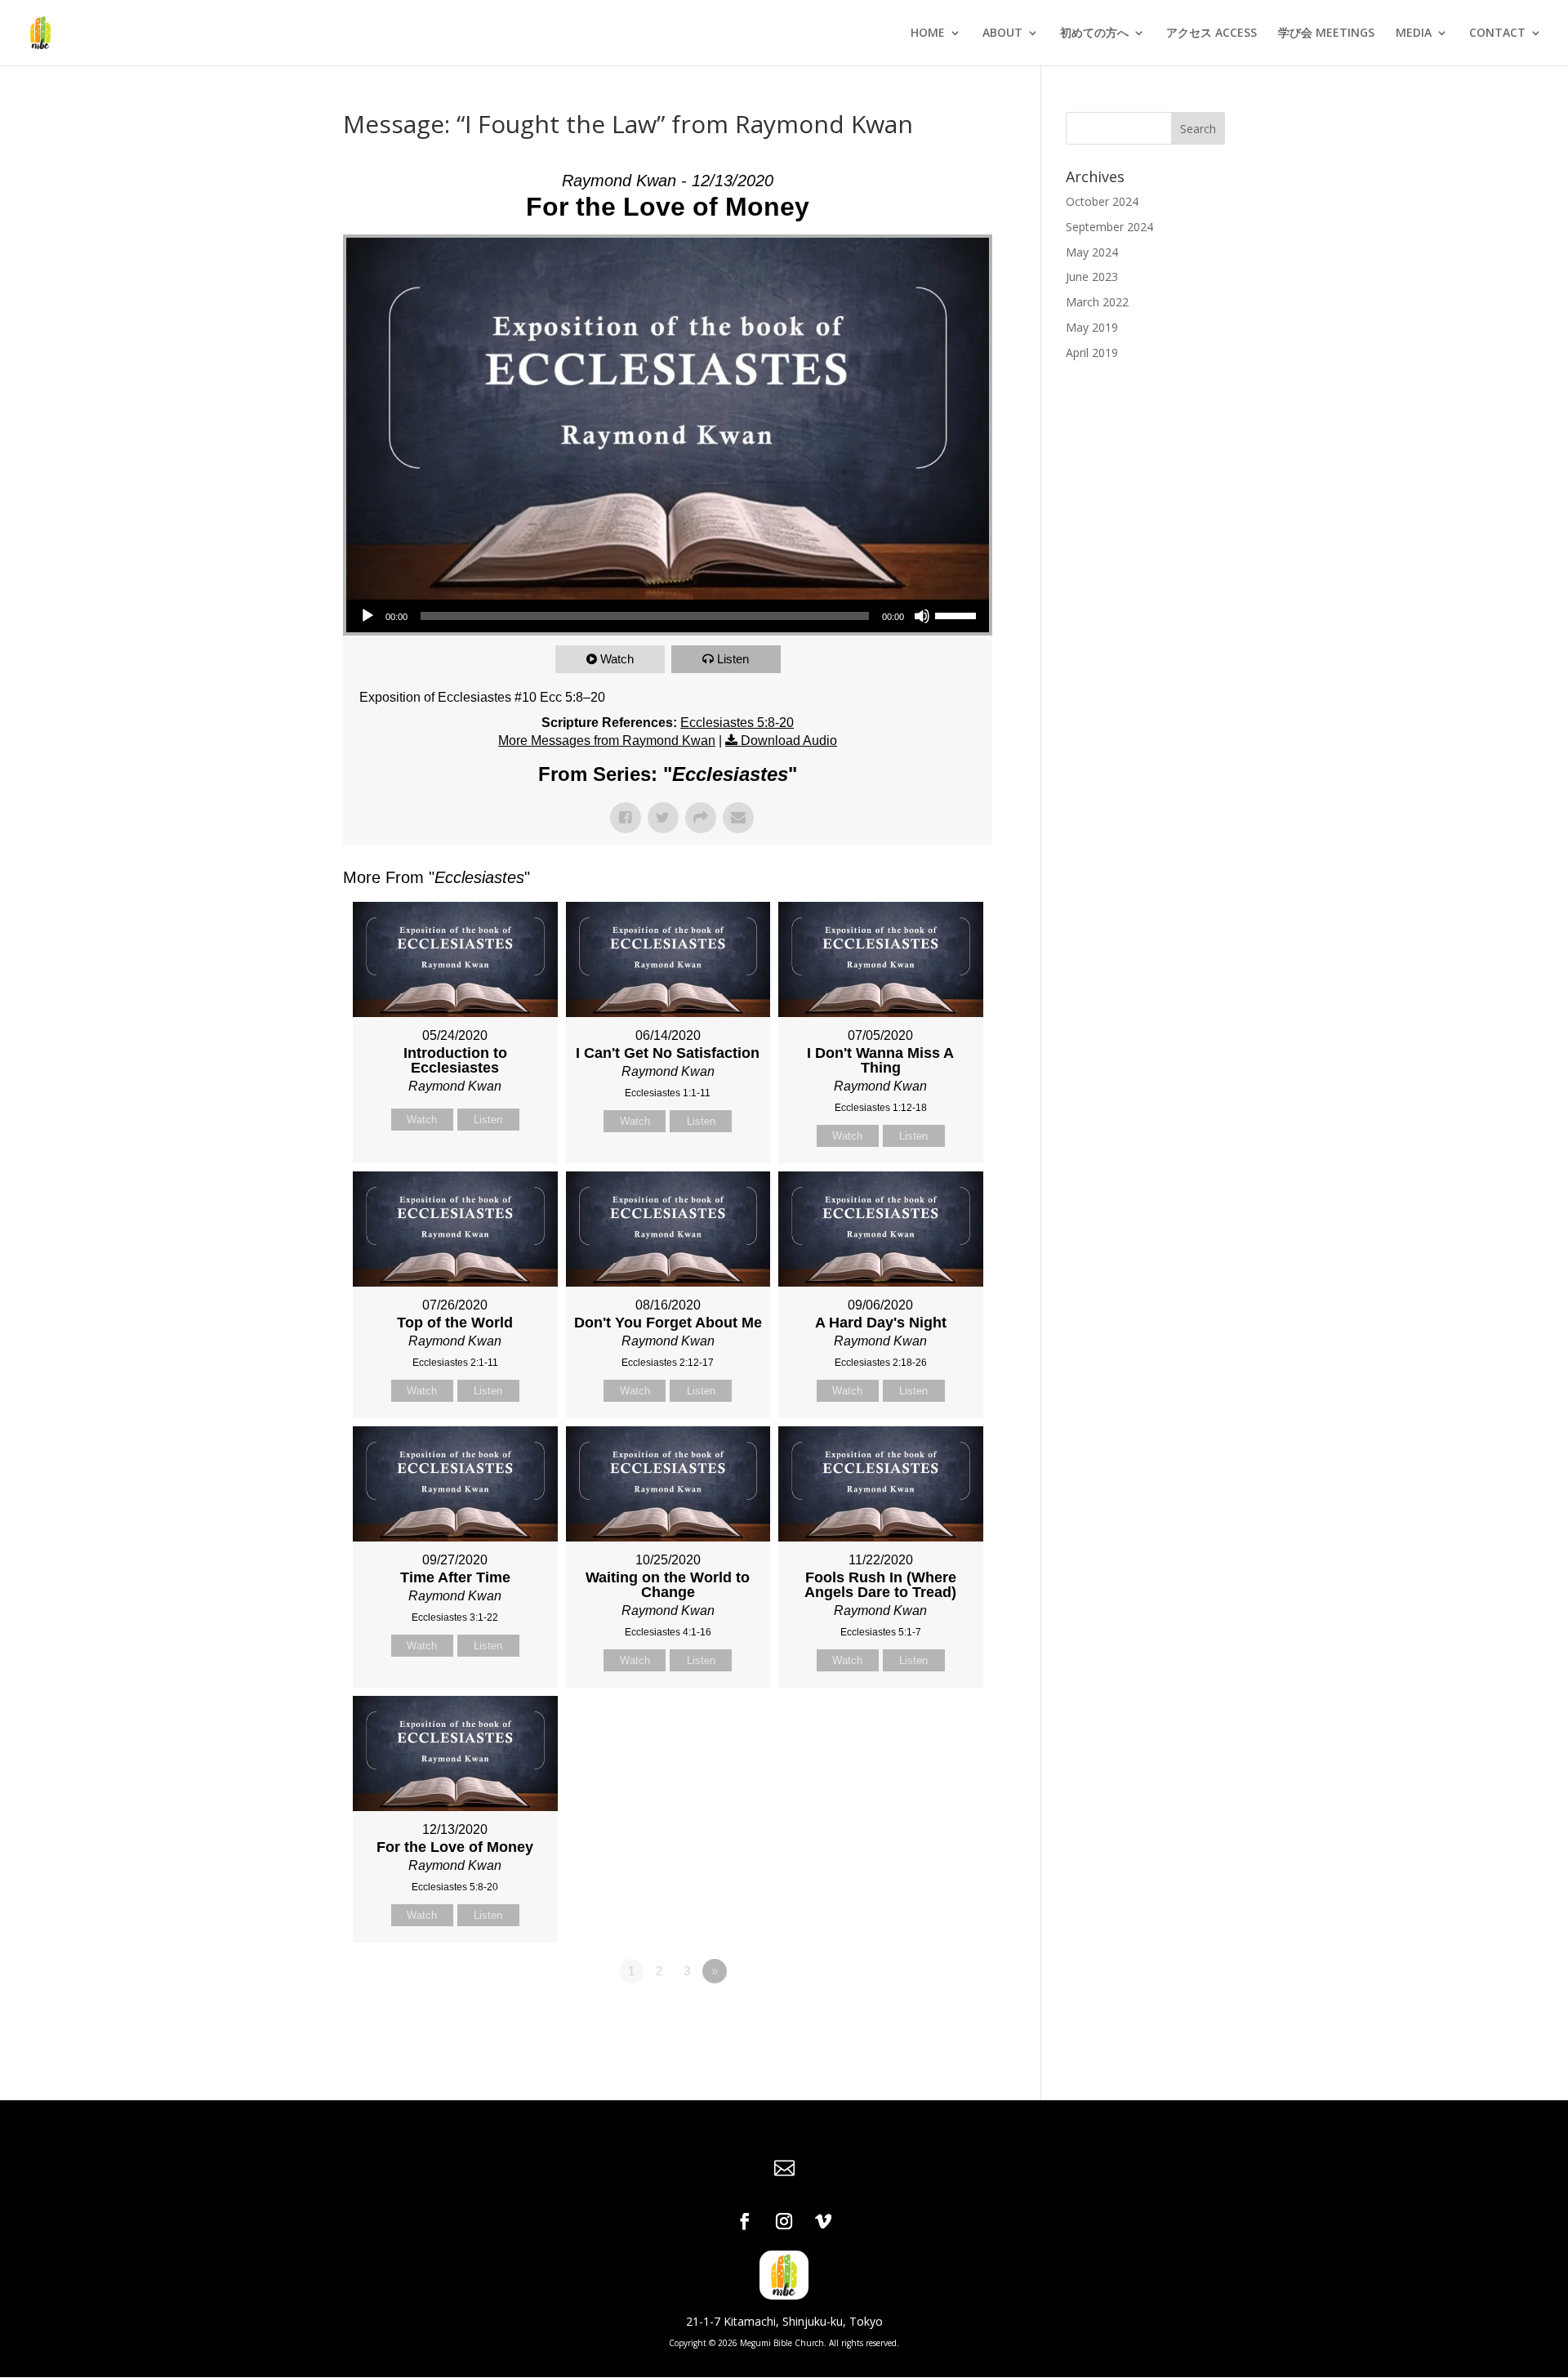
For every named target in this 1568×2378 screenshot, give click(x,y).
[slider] (958, 614)
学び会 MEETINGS (1326, 33)
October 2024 (1102, 201)
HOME (928, 33)
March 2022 (1097, 302)
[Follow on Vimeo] (823, 2221)
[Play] (367, 616)
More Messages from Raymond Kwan (607, 741)
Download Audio (789, 741)
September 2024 (1109, 227)
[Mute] (922, 616)
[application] (668, 616)
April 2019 (1092, 352)
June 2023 (1092, 277)
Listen (733, 659)
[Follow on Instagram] (784, 2221)
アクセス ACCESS (1212, 33)
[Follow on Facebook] (745, 2221)
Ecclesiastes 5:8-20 (737, 723)
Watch (617, 659)
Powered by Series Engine (932, 2016)
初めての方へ (1094, 33)
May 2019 (1092, 327)
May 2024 (1092, 252)
